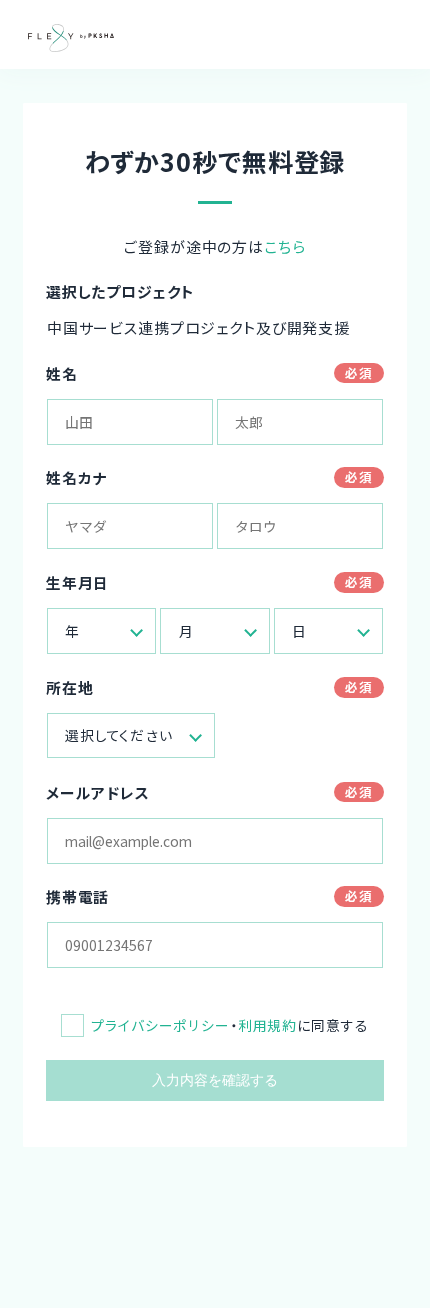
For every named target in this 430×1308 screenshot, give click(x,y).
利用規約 (267, 1025)
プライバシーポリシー (160, 1025)
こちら (285, 246)
